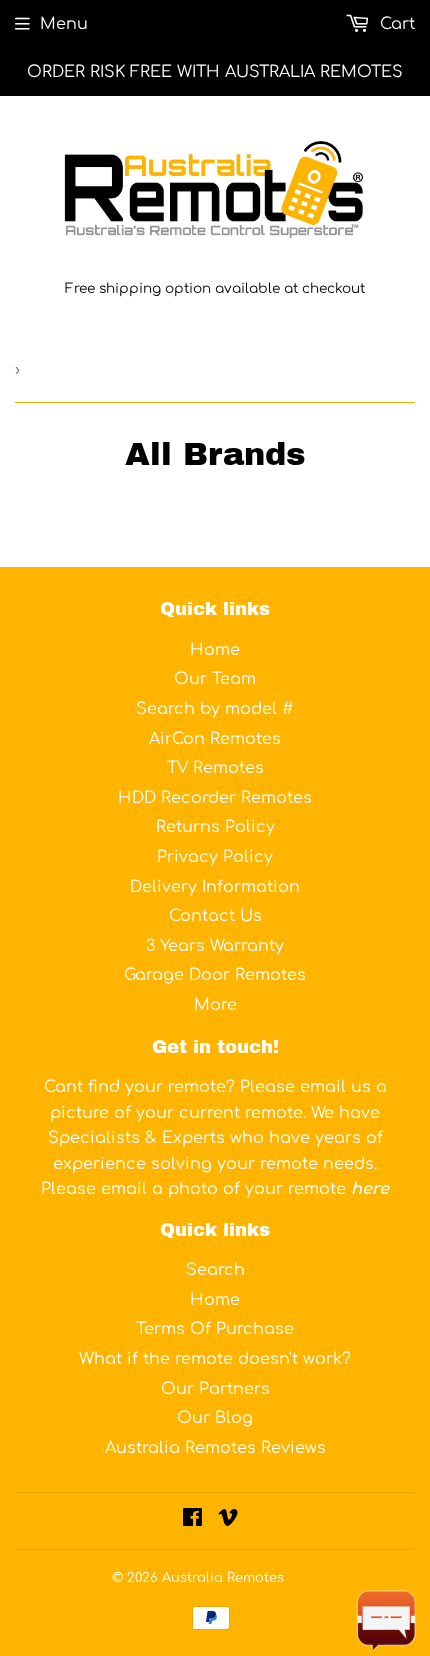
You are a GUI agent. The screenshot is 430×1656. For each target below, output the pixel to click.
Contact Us (215, 916)
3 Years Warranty (215, 946)
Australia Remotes (223, 1578)
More (215, 1005)
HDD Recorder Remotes (215, 798)
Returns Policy (215, 827)
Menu (64, 24)
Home (215, 650)
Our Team (215, 679)
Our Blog (215, 1418)
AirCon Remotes (215, 739)
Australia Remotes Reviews (215, 1448)
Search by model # (215, 709)
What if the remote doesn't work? (215, 1359)
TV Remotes (215, 768)
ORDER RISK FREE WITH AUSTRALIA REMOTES (215, 72)
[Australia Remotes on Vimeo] (228, 1520)
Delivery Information (215, 887)
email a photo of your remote (245, 1189)
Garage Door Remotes (215, 975)
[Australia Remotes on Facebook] (192, 1520)
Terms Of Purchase (215, 1329)
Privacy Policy (215, 857)
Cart (395, 24)
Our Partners (215, 1389)
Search (215, 1270)
